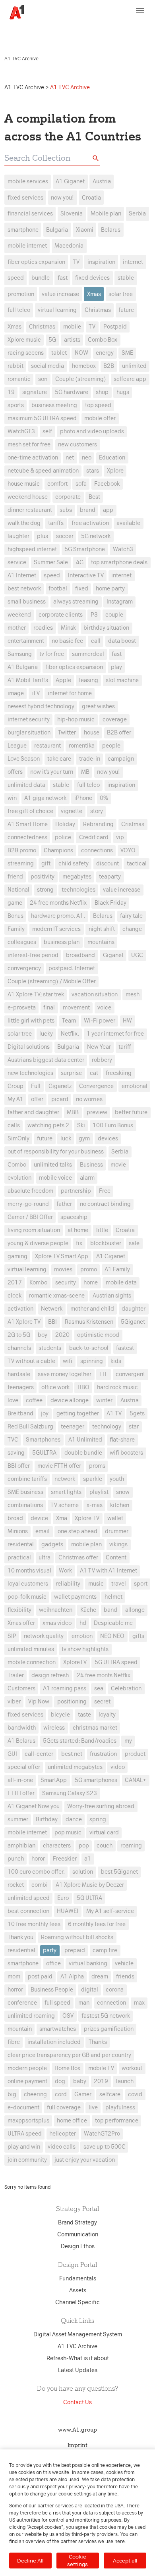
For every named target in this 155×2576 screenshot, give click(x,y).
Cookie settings (77, 2560)
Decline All (30, 2561)
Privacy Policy (24, 34)
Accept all (125, 2561)
